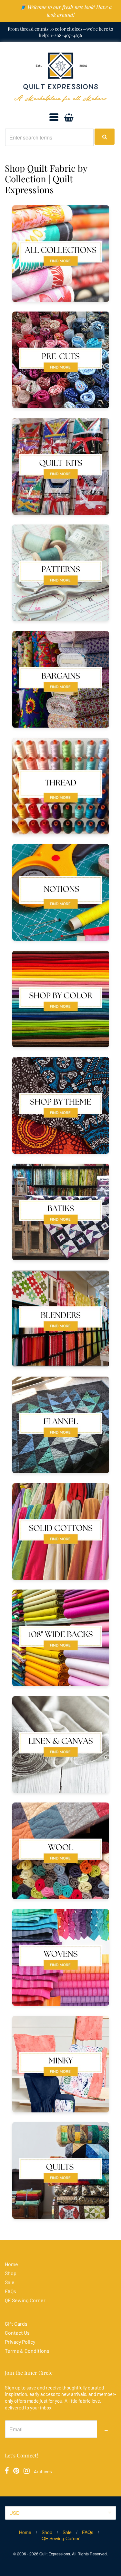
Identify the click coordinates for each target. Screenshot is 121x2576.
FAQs (10, 2291)
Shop (11, 2273)
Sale (10, 2282)
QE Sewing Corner (25, 2300)
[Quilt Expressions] (60, 77)
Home (11, 2264)
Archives (43, 2471)
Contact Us (17, 2333)
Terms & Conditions (27, 2351)
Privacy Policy (20, 2342)
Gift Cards (16, 2324)
